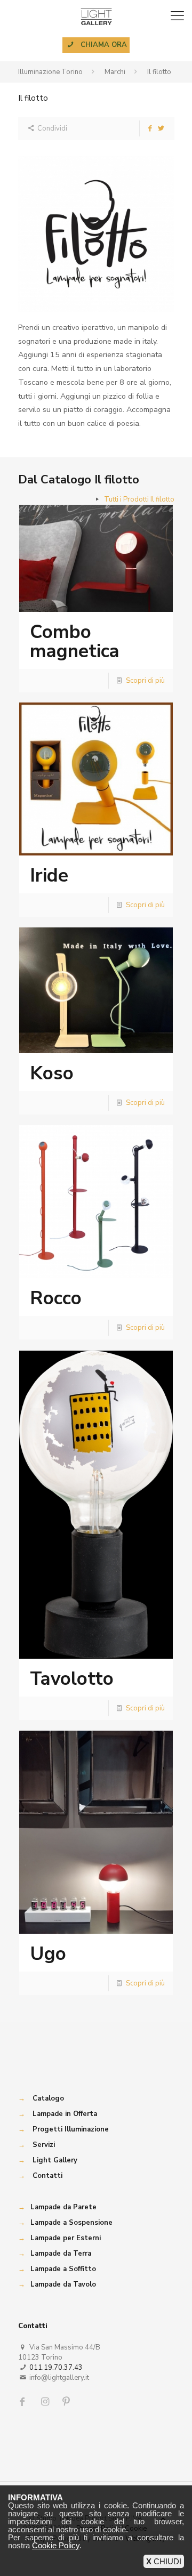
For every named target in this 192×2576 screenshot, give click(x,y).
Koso (52, 1073)
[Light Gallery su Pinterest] (67, 2402)
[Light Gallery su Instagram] (46, 2402)
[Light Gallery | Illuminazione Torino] (96, 16)
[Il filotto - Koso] (96, 990)
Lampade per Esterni (66, 2238)
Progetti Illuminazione (71, 2129)
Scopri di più (145, 681)
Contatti (47, 2176)
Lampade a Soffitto (63, 2269)
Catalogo (48, 2098)
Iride (49, 875)
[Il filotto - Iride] (96, 779)
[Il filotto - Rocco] (96, 1202)
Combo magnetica (75, 641)
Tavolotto (72, 1679)
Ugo (48, 1954)
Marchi (115, 72)
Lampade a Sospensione (71, 2223)
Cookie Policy (56, 2545)
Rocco (56, 1298)
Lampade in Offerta (65, 2114)
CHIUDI (164, 2561)
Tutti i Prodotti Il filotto (139, 499)
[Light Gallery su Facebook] (25, 2402)
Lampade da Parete (63, 2207)
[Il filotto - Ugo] (96, 1832)
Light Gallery (55, 2160)
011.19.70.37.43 (56, 2368)
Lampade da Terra (61, 2254)
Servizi (44, 2145)
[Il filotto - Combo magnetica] (96, 558)
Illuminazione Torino (50, 72)
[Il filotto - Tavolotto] (96, 1505)
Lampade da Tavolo (63, 2284)
